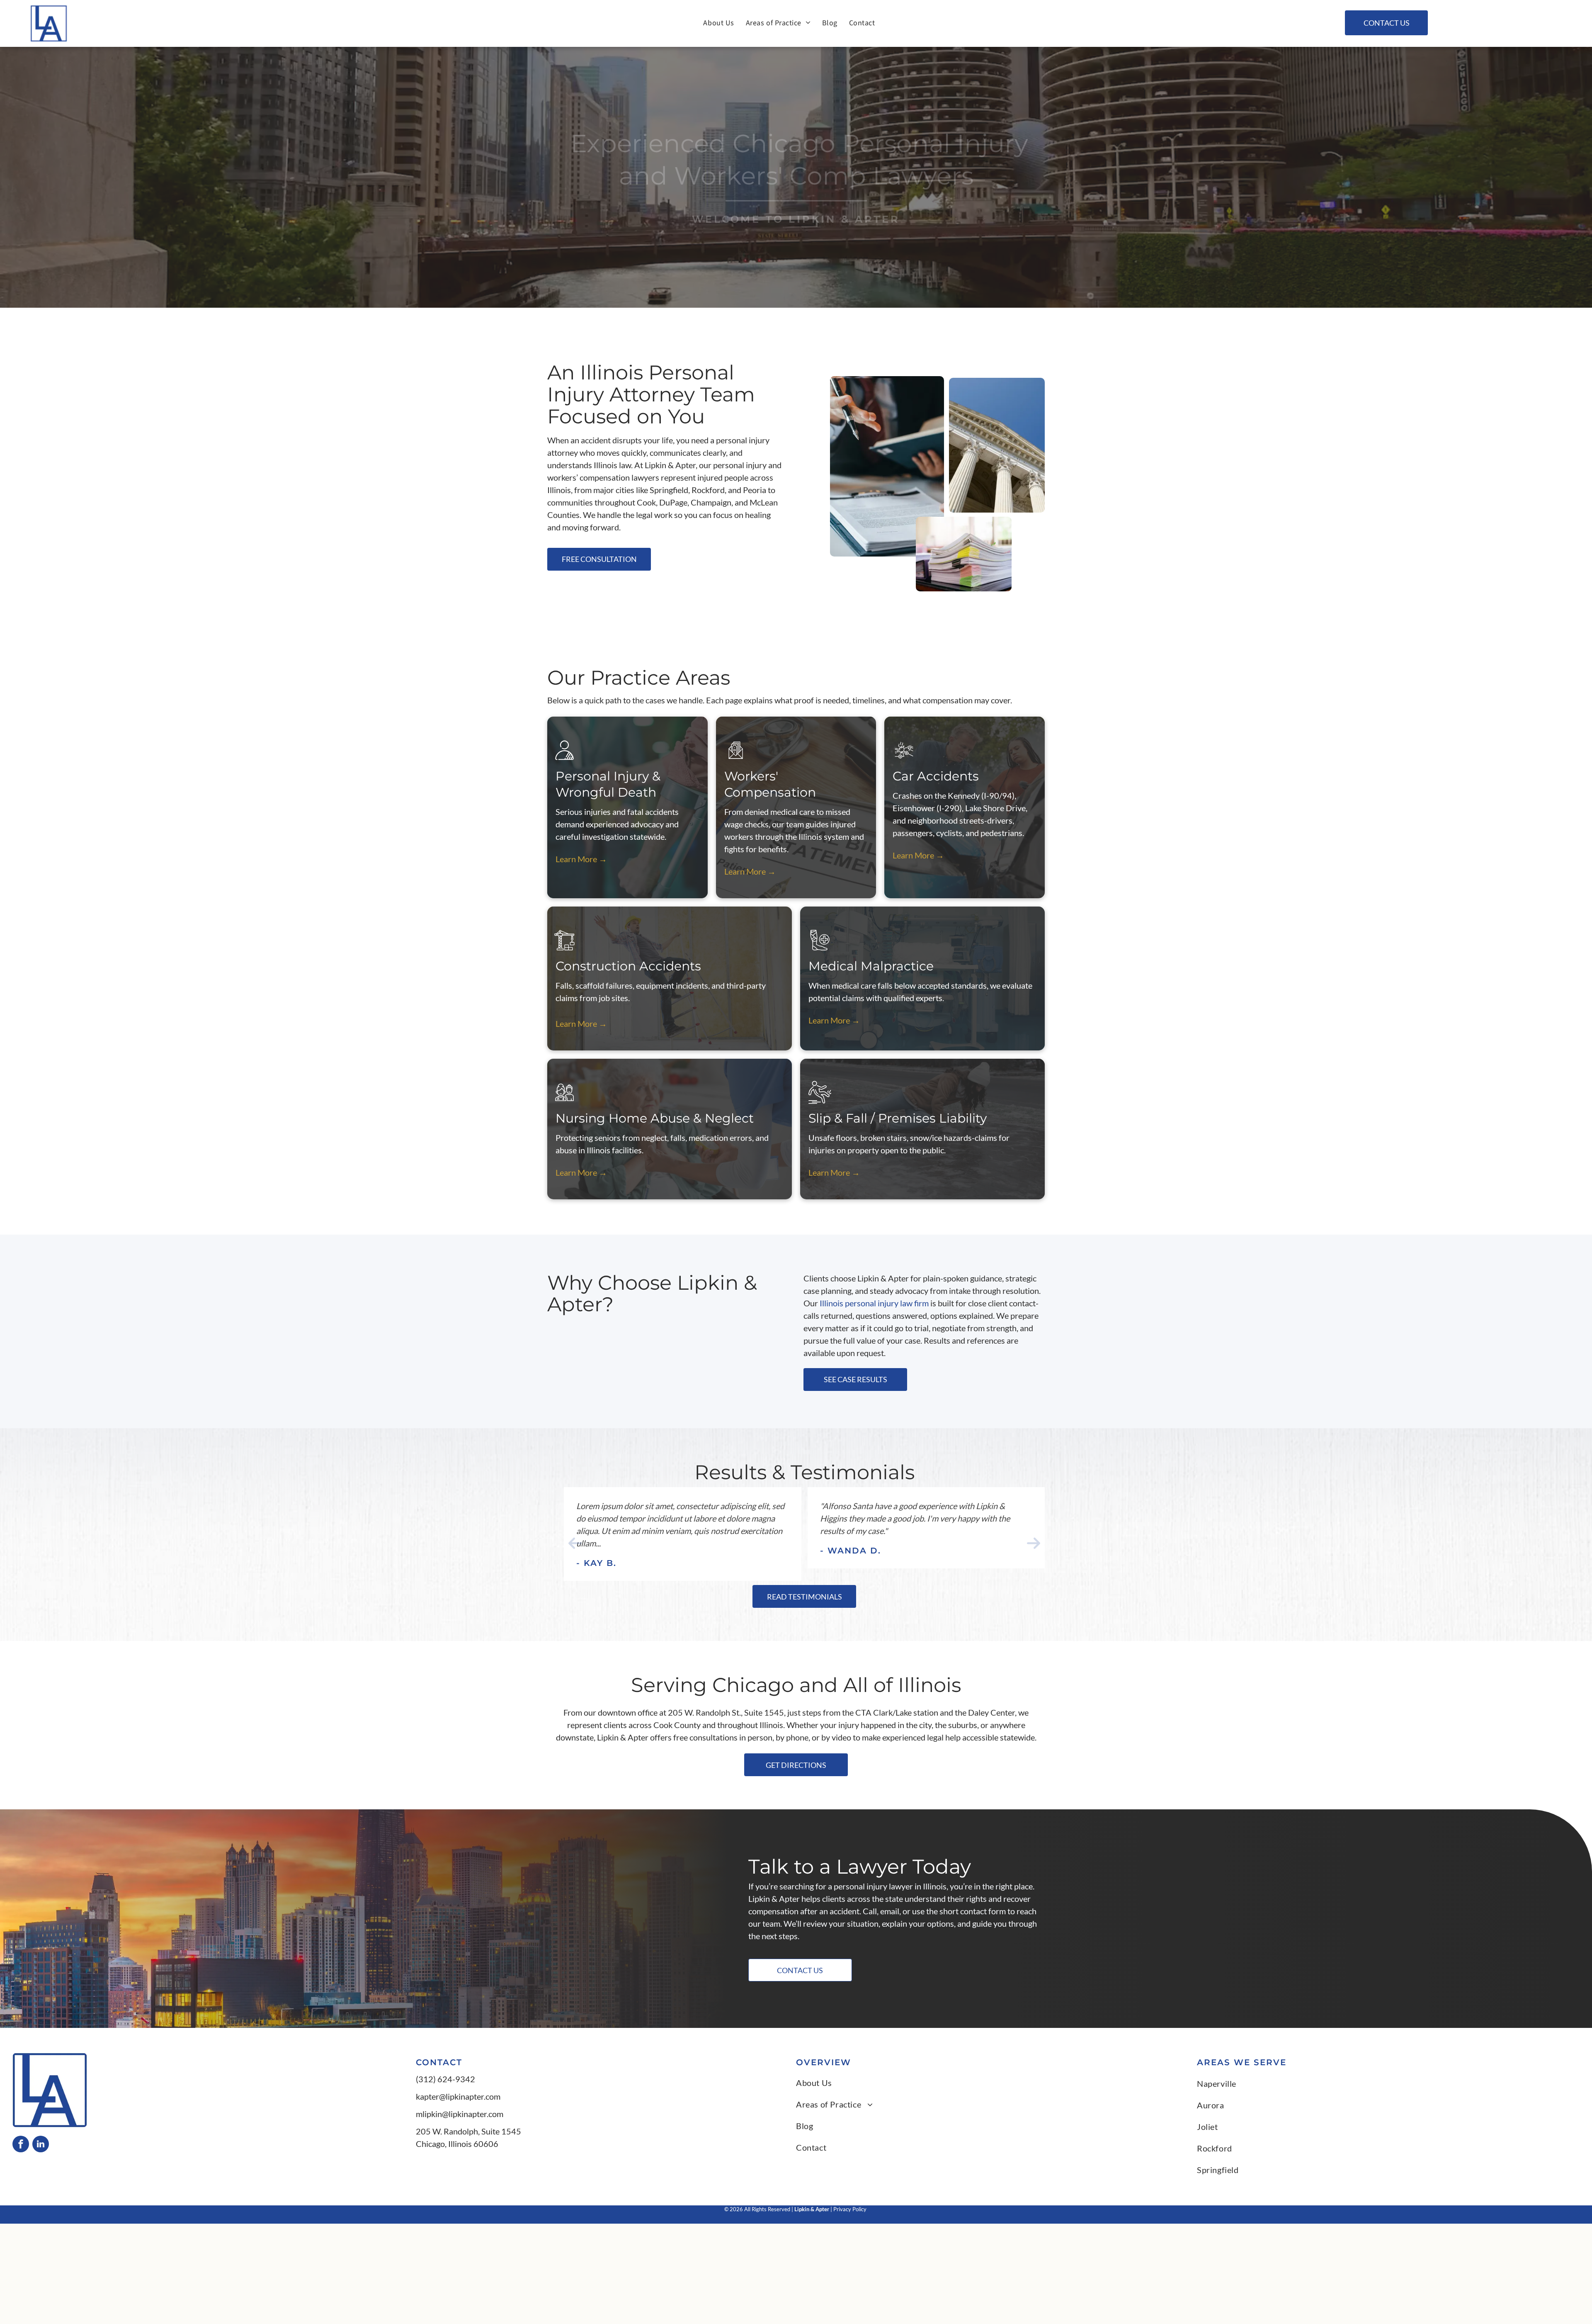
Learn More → (581, 859)
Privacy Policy (851, 2209)
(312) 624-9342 (445, 2079)
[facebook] (21, 2145)
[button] (575, 1543)
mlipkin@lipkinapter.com (460, 2114)
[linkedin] (41, 2145)
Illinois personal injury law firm (874, 1303)
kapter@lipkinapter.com (458, 2096)
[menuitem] (718, 23)
